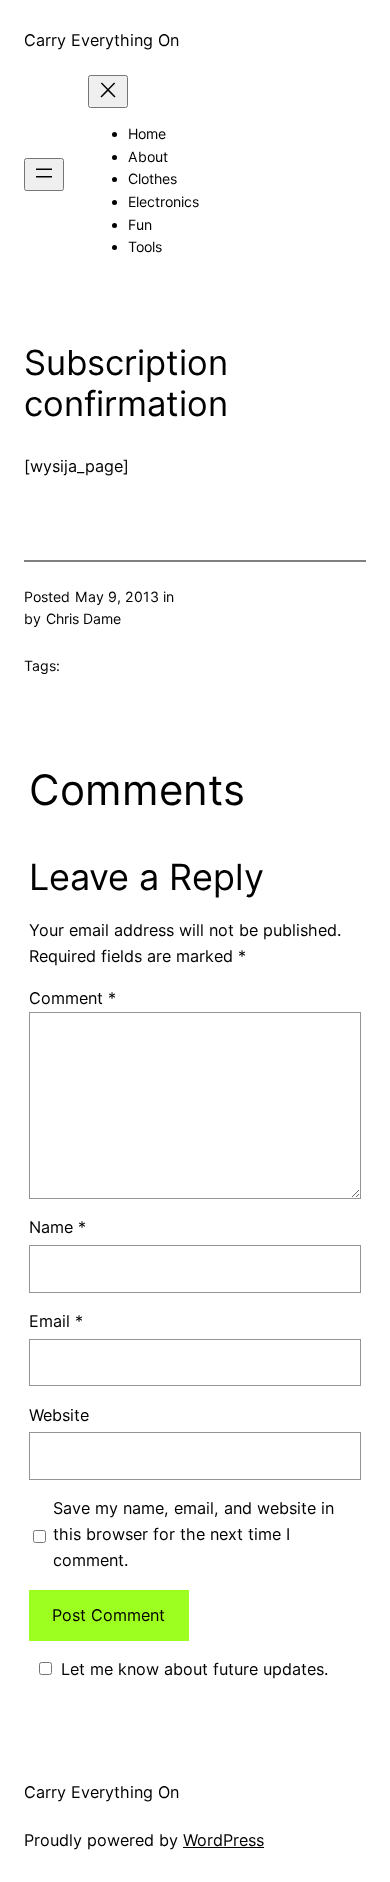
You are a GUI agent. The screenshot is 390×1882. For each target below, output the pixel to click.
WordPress (223, 1840)
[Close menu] (108, 91)
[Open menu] (44, 174)
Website (59, 1415)
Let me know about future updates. (194, 1669)
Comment (72, 998)
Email (56, 1321)
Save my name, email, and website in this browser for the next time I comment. (193, 1534)
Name (57, 1227)
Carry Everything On (101, 40)
